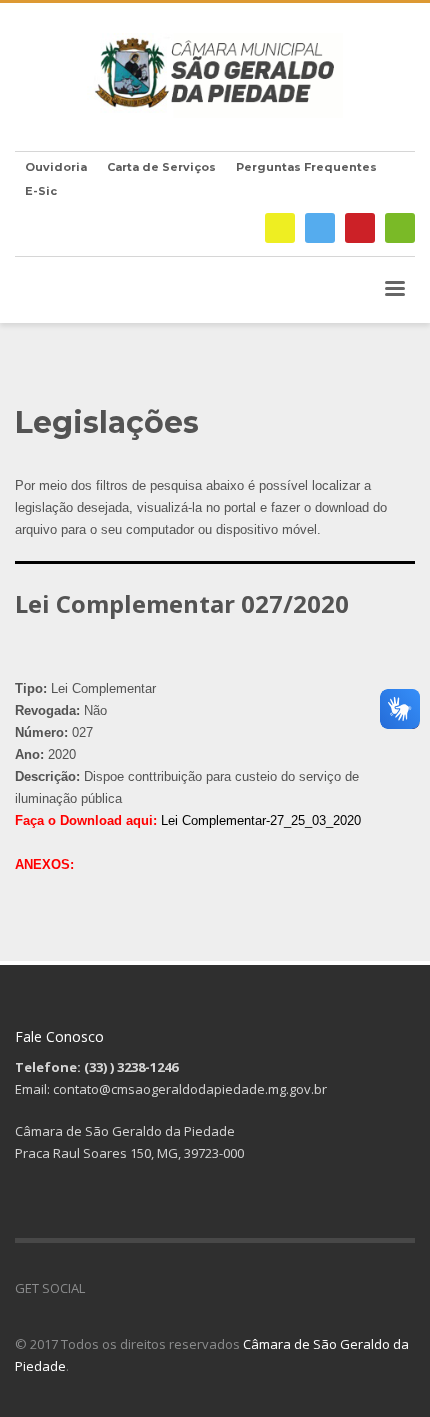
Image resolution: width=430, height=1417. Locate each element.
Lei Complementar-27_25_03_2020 (261, 820)
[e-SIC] (280, 228)
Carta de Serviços (161, 167)
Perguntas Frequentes (306, 167)
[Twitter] (320, 228)
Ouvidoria (56, 167)
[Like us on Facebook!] (100, 1288)
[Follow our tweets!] (130, 1288)
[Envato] (400, 228)
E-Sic (41, 191)
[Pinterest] (360, 228)
